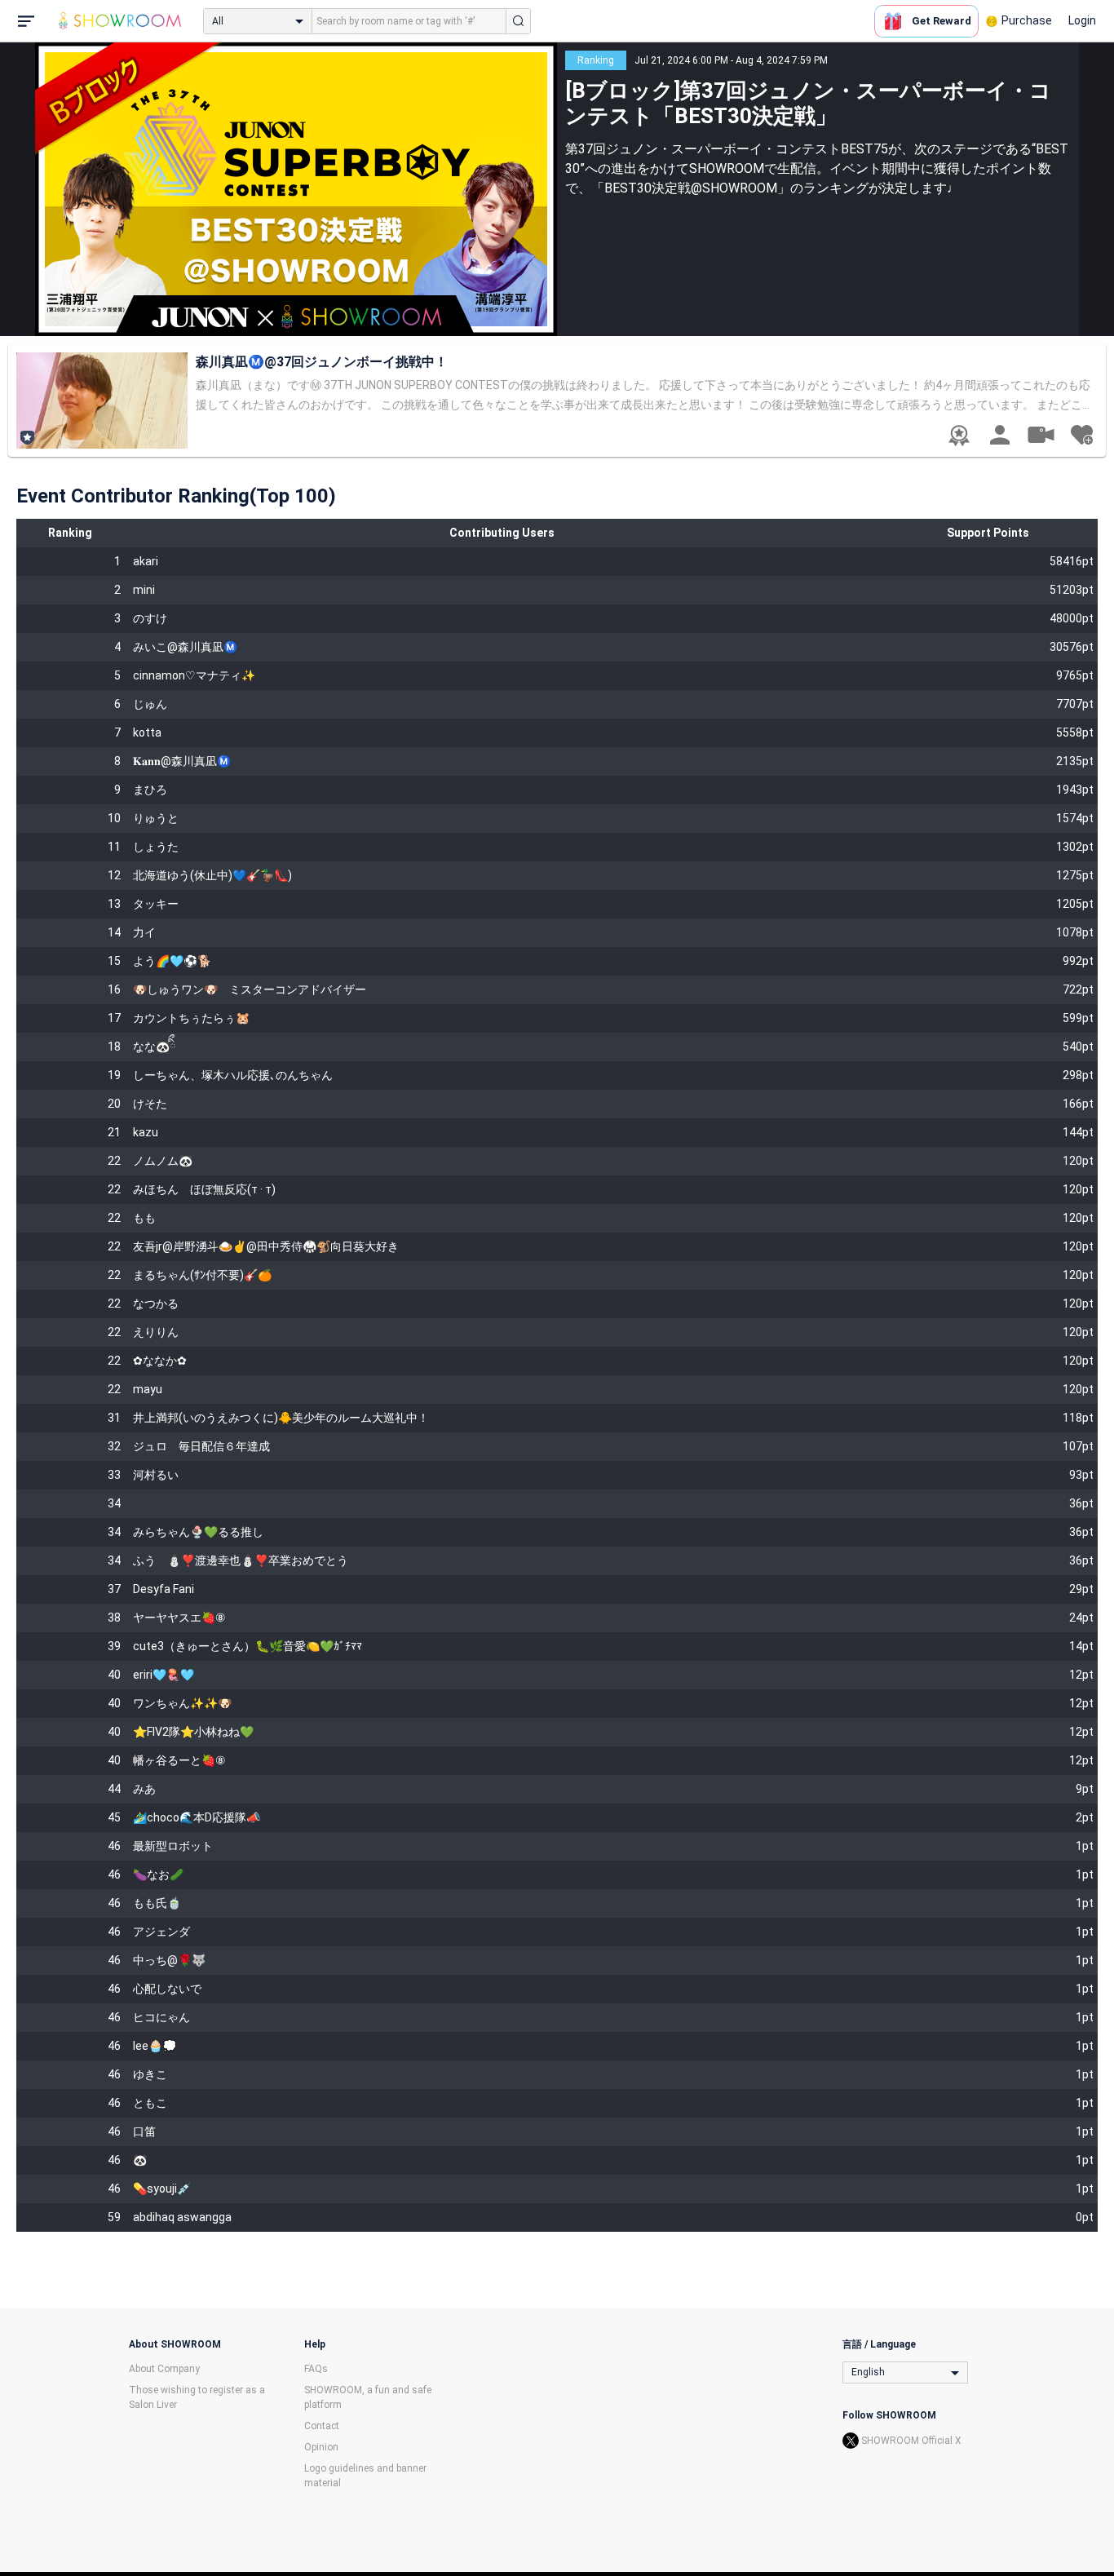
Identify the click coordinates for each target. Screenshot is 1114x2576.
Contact (322, 2426)
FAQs (316, 2369)
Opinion (321, 2447)
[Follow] (1081, 435)
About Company (164, 2369)
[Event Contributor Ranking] (959, 436)
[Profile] (1000, 435)
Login (1082, 20)
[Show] (1041, 434)
